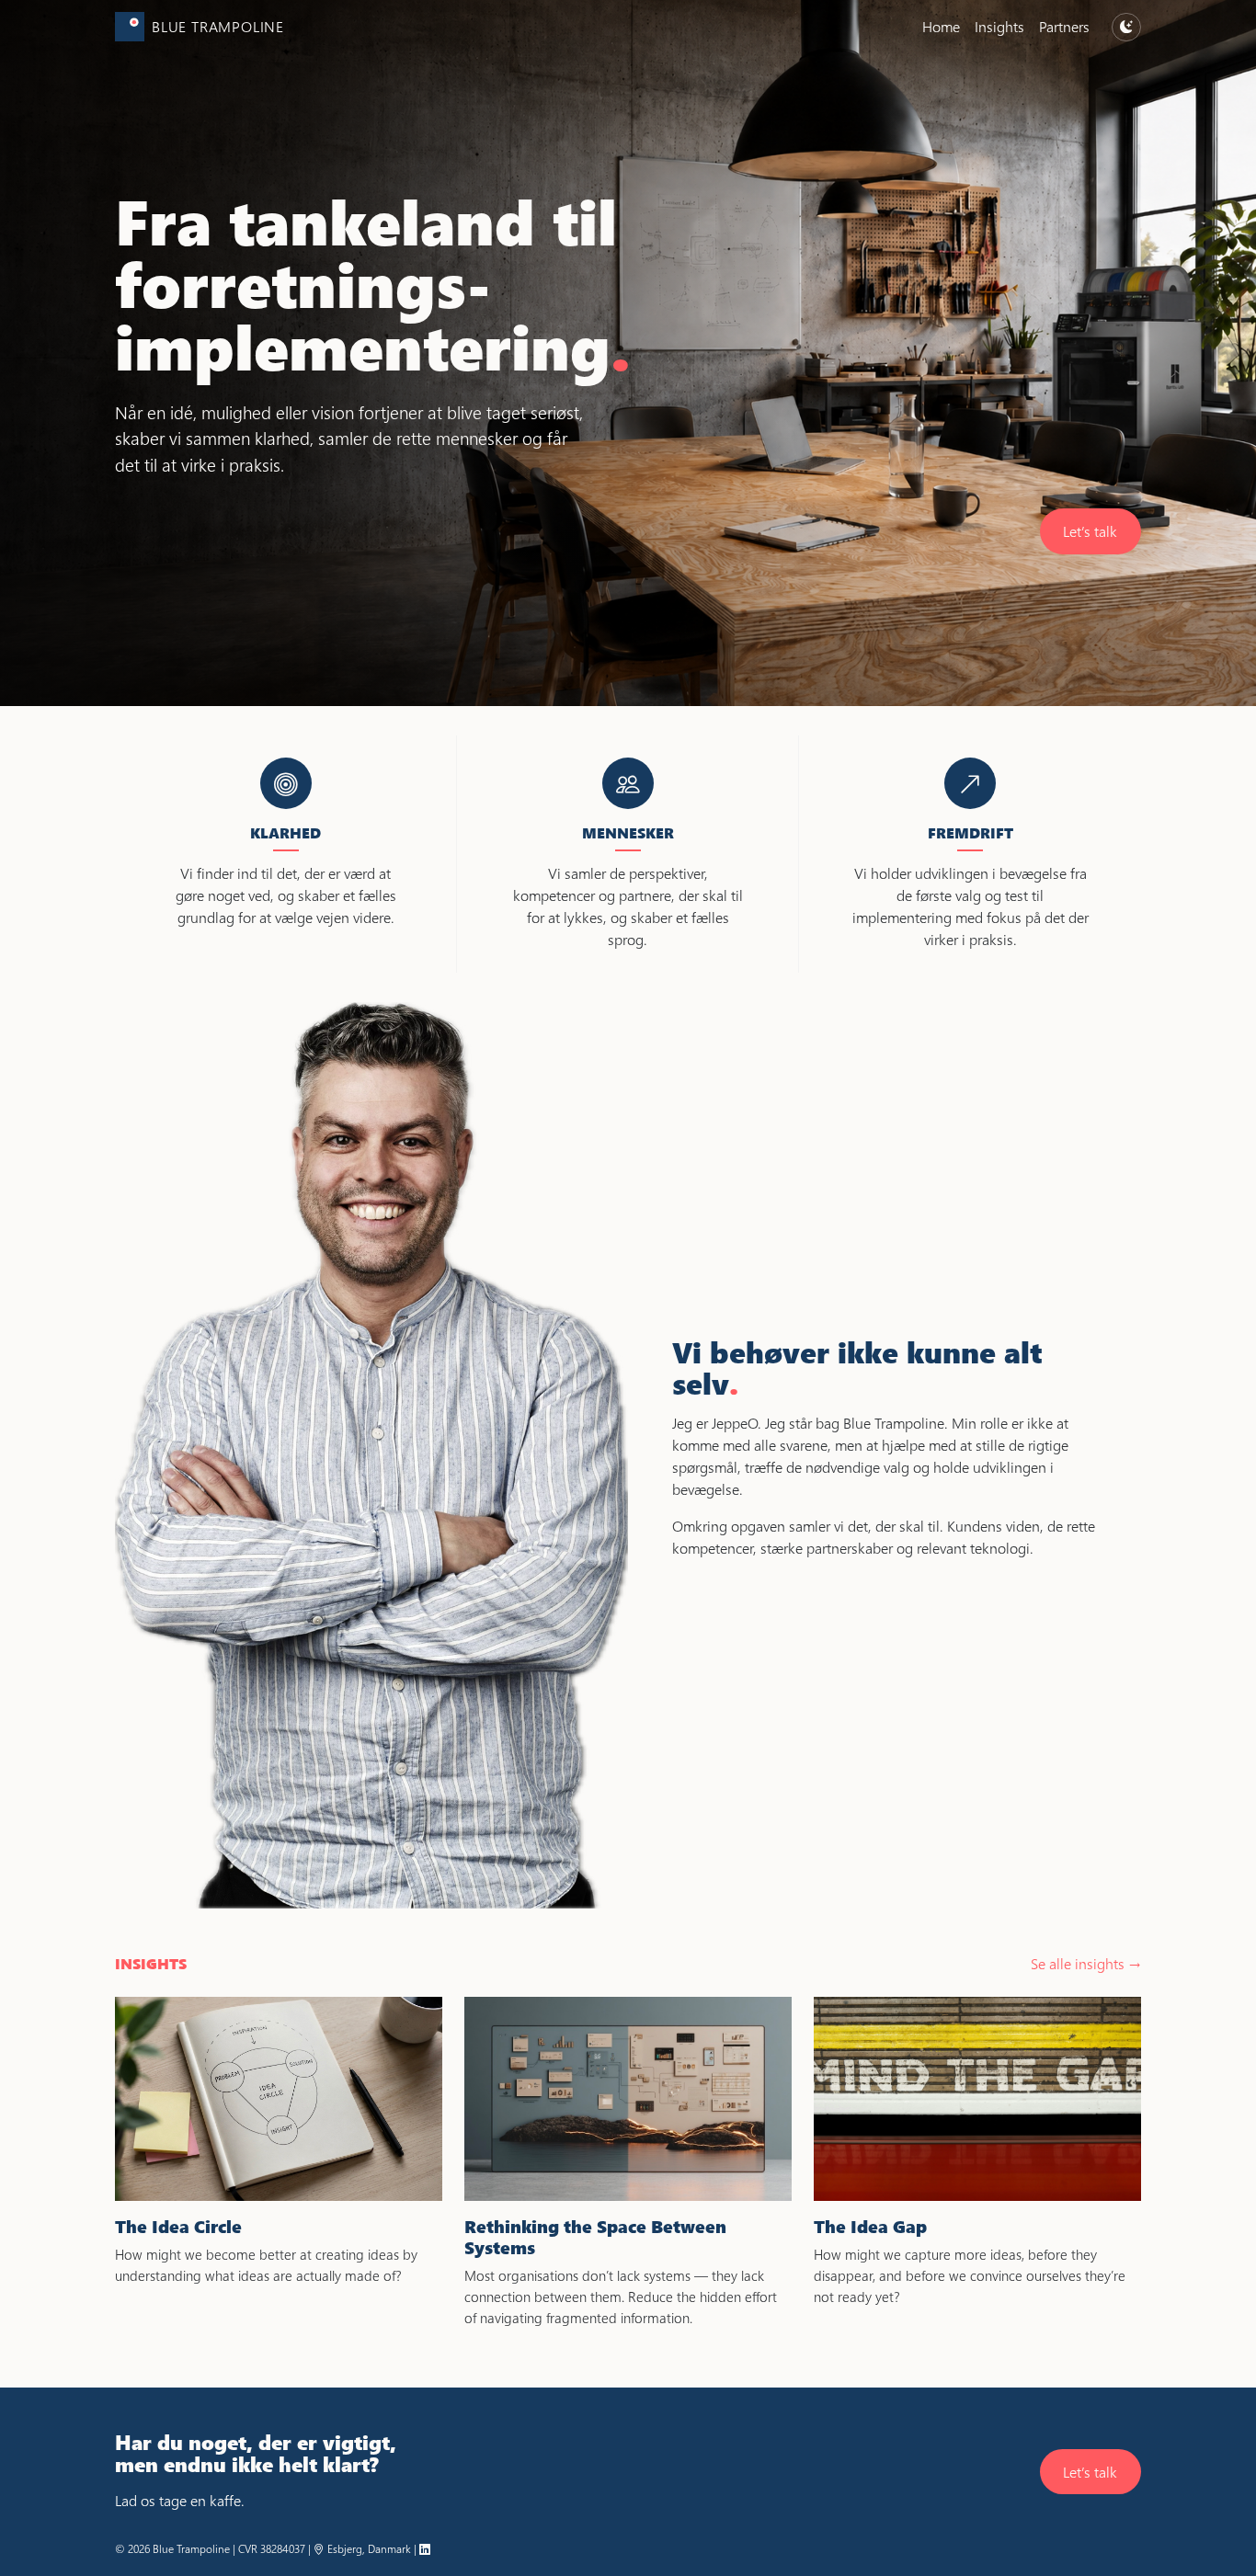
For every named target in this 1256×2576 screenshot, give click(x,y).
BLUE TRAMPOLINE (218, 26)
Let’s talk (1090, 531)
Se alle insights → (1086, 1963)
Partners (1064, 26)
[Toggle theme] (1126, 27)
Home (941, 26)
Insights (999, 26)
